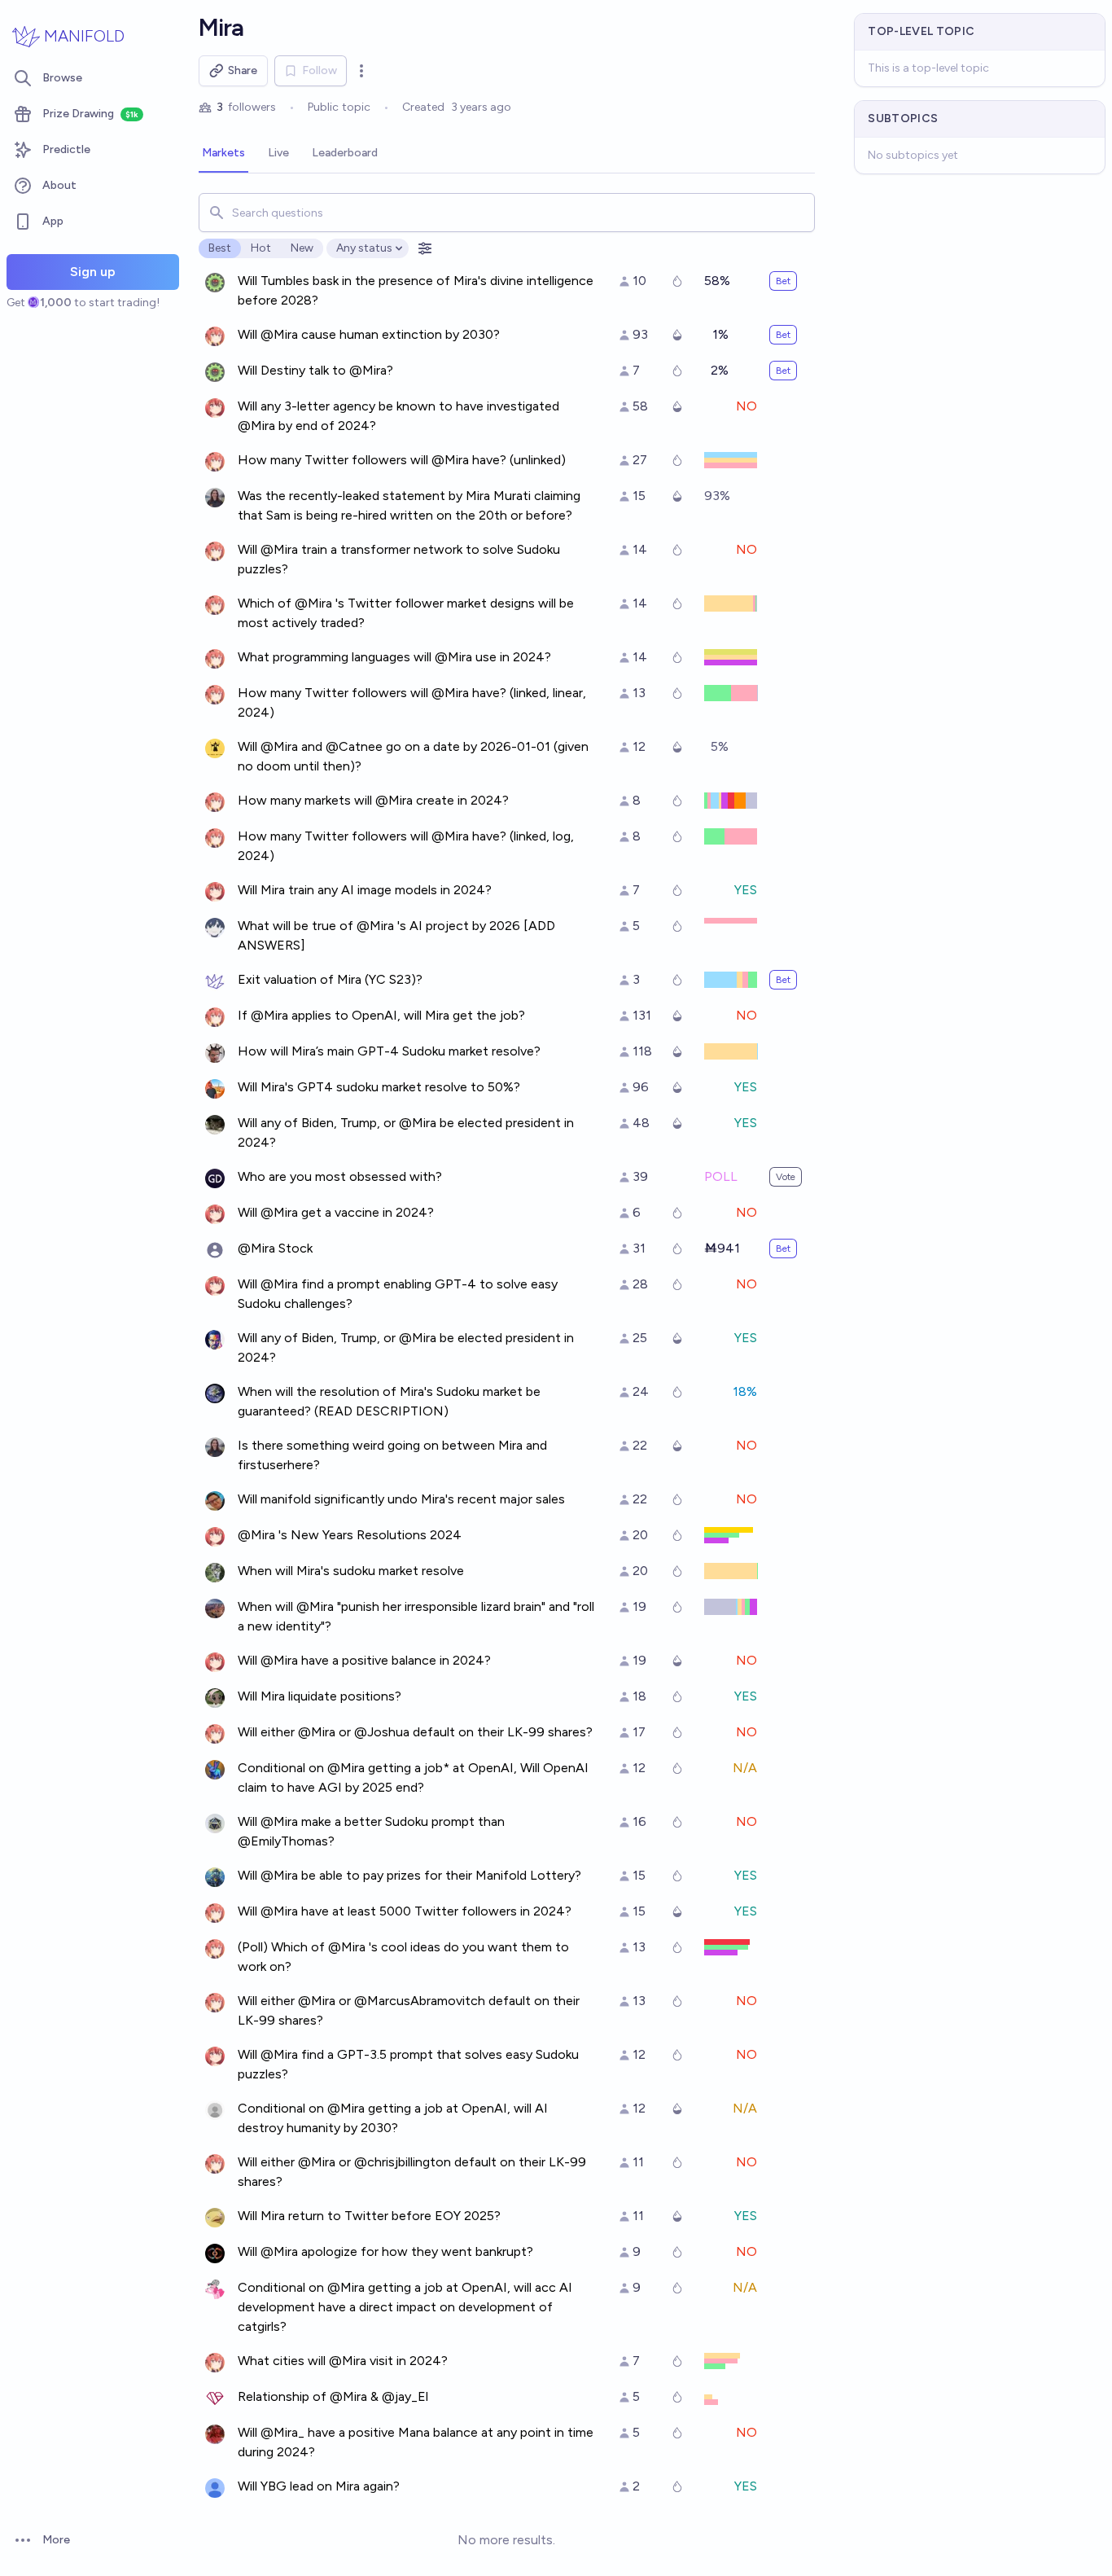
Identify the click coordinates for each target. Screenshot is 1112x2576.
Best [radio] (220, 248)
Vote (786, 1177)
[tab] (223, 154)
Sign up (93, 272)
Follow (320, 70)
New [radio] (302, 248)
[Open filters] (425, 248)
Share (243, 70)
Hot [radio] (261, 248)
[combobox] (507, 213)
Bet (783, 281)
